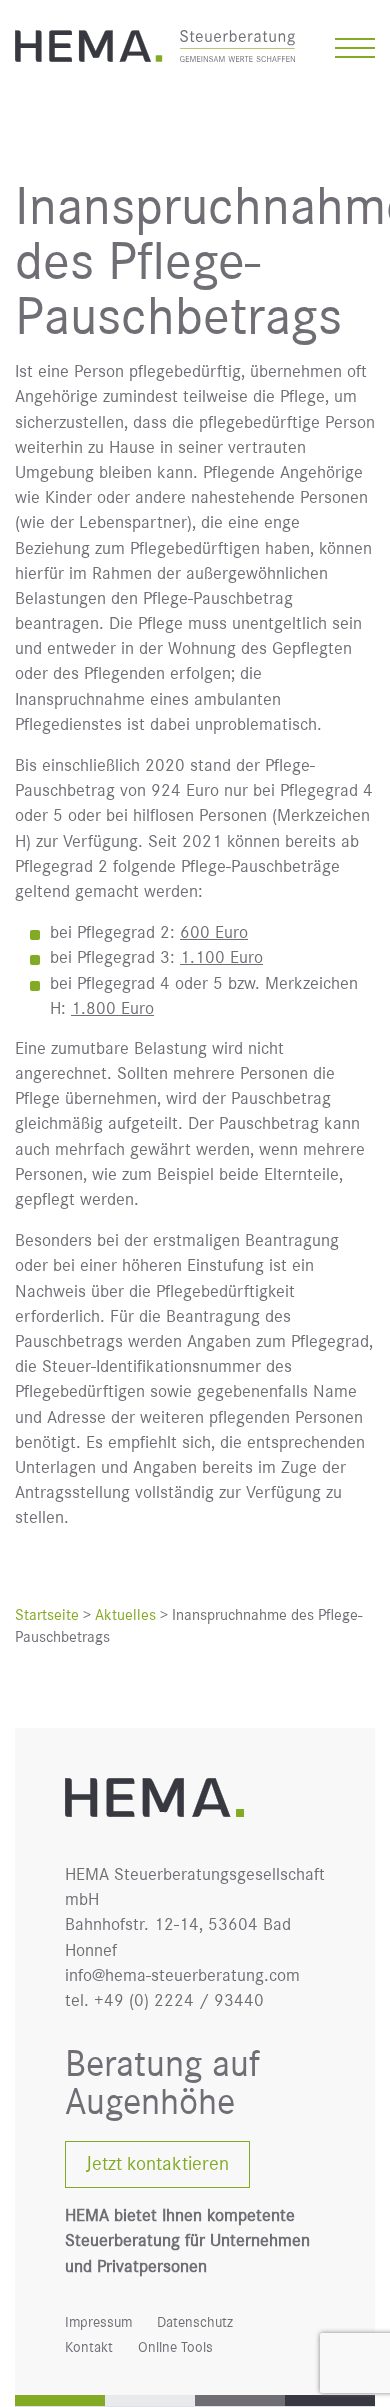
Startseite (47, 1615)
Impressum (98, 2322)
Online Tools (175, 2347)
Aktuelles (125, 1615)
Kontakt (89, 2347)
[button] (355, 50)
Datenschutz (195, 2322)
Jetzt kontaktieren (157, 2164)
